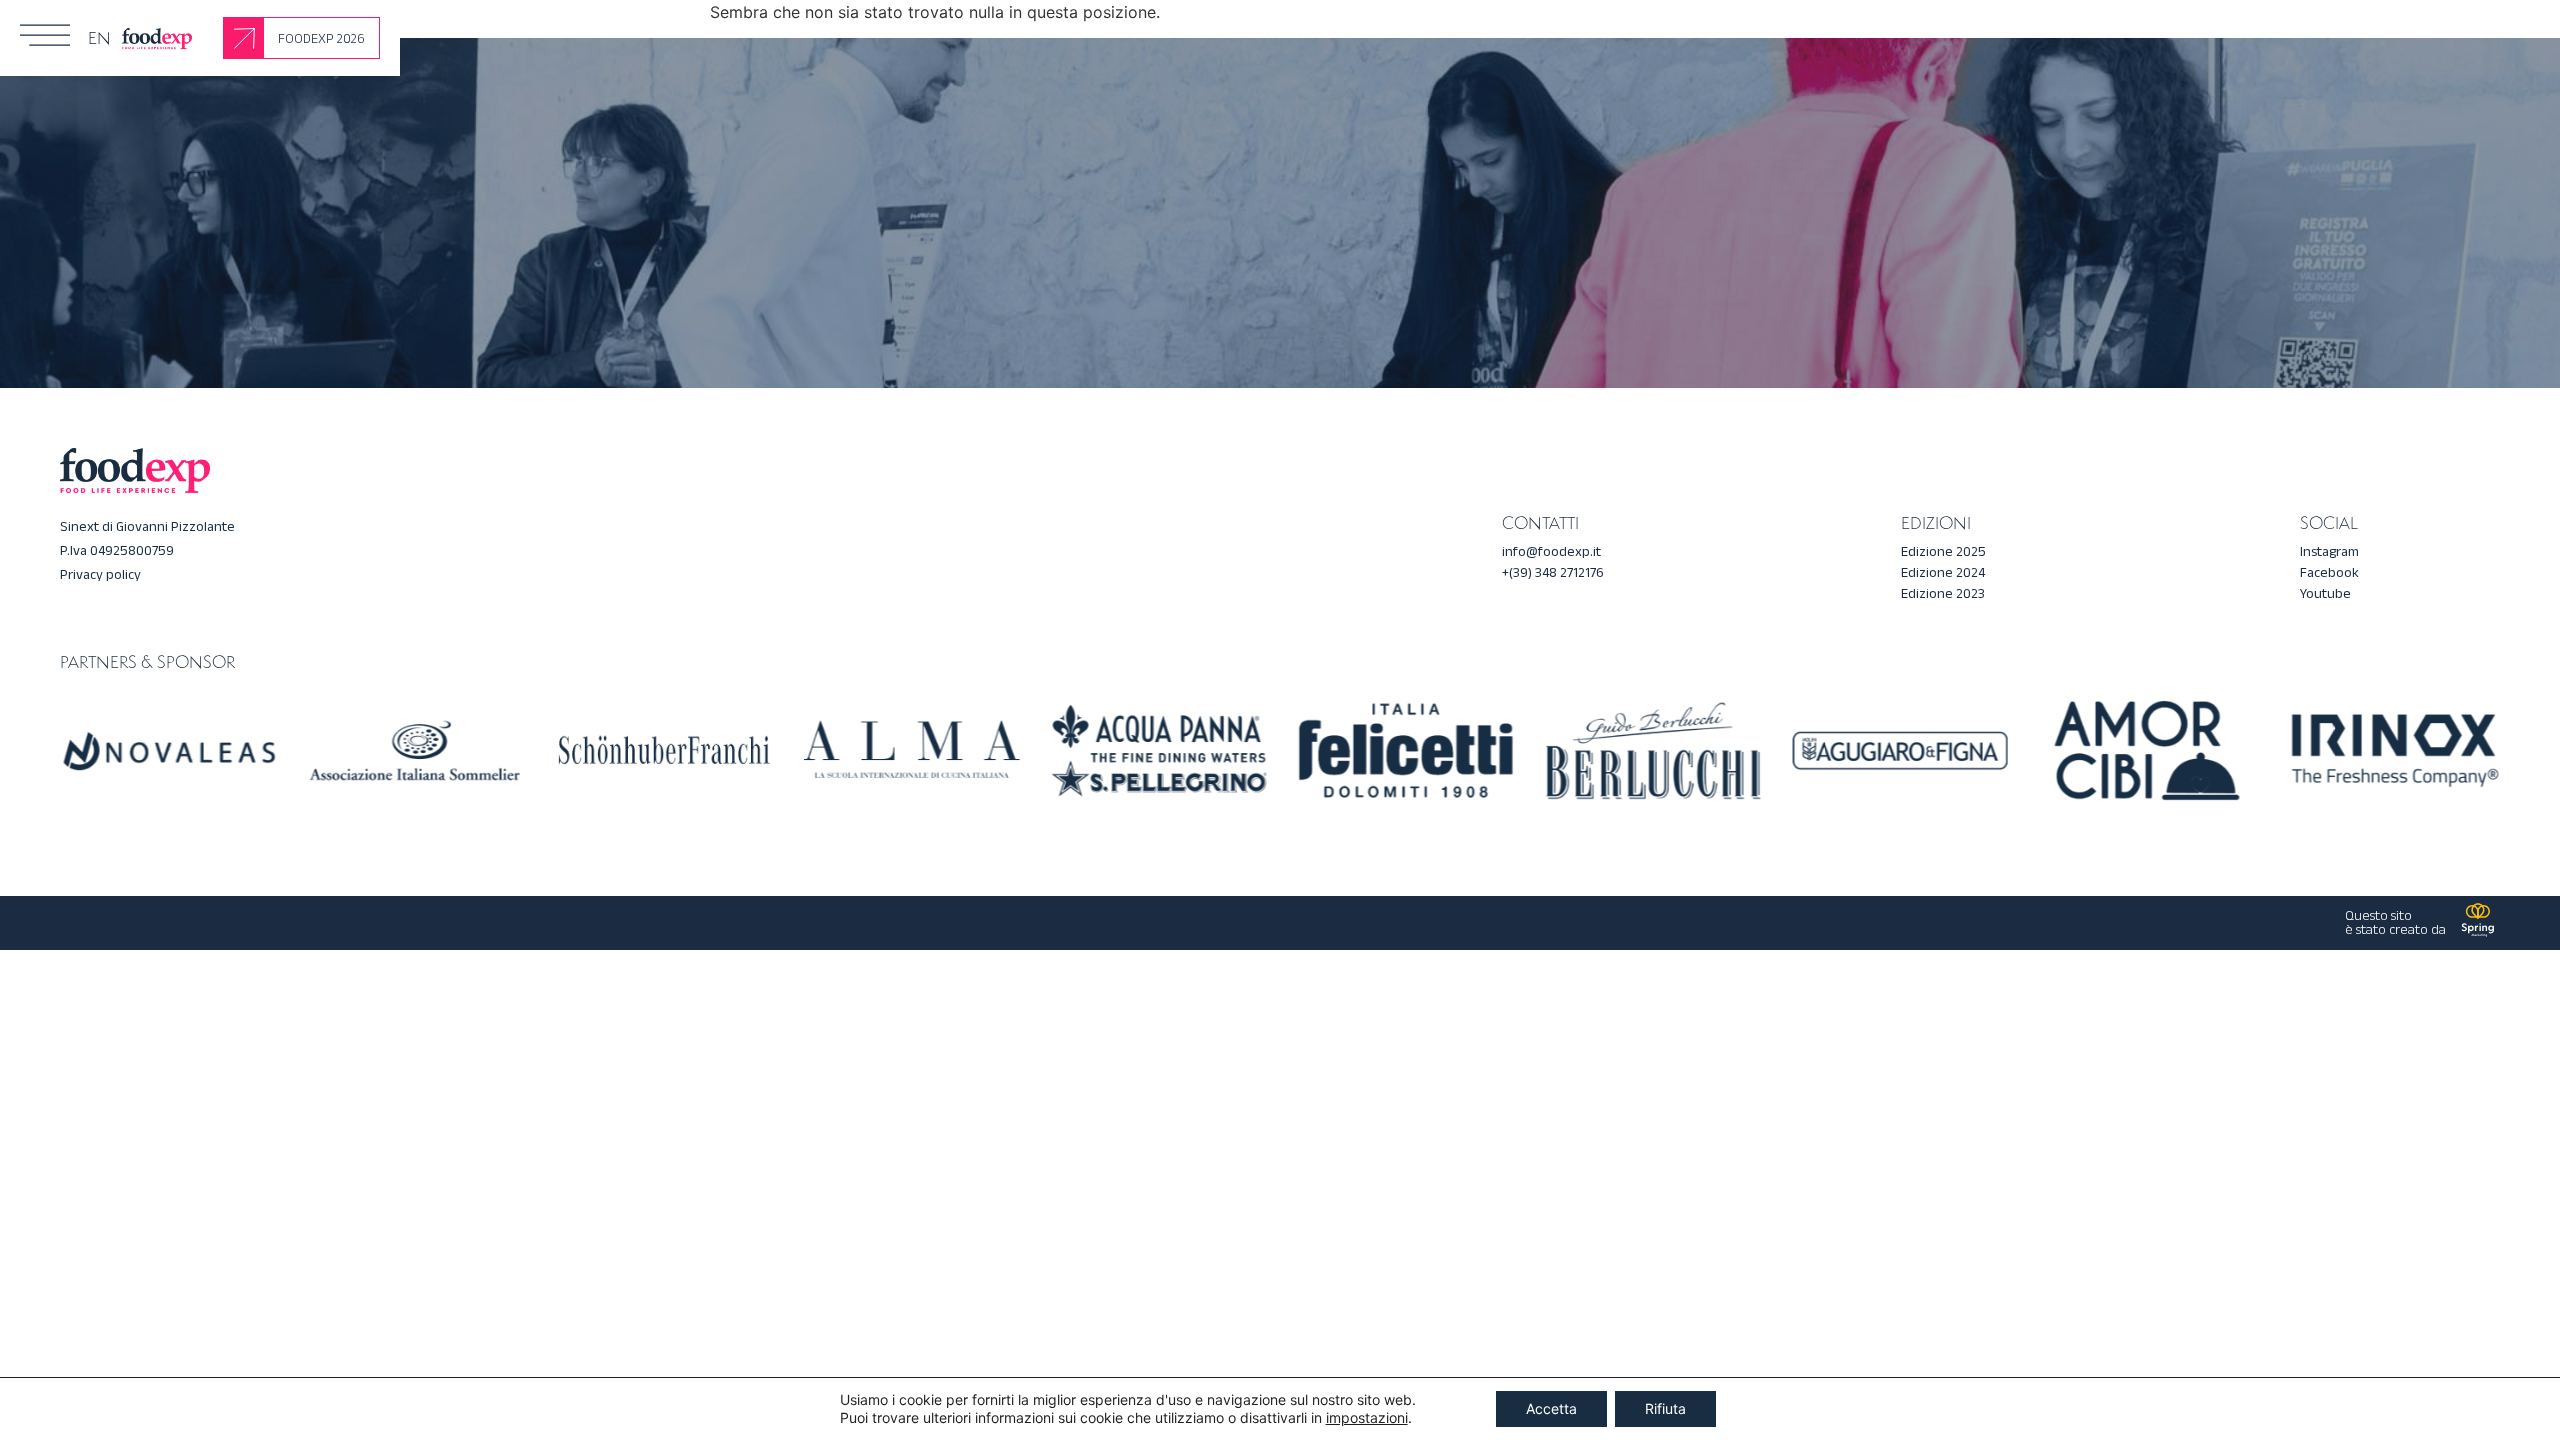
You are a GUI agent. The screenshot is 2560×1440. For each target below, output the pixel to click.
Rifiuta (1665, 1408)
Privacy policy (100, 574)
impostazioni (1367, 1417)
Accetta (1551, 1408)
